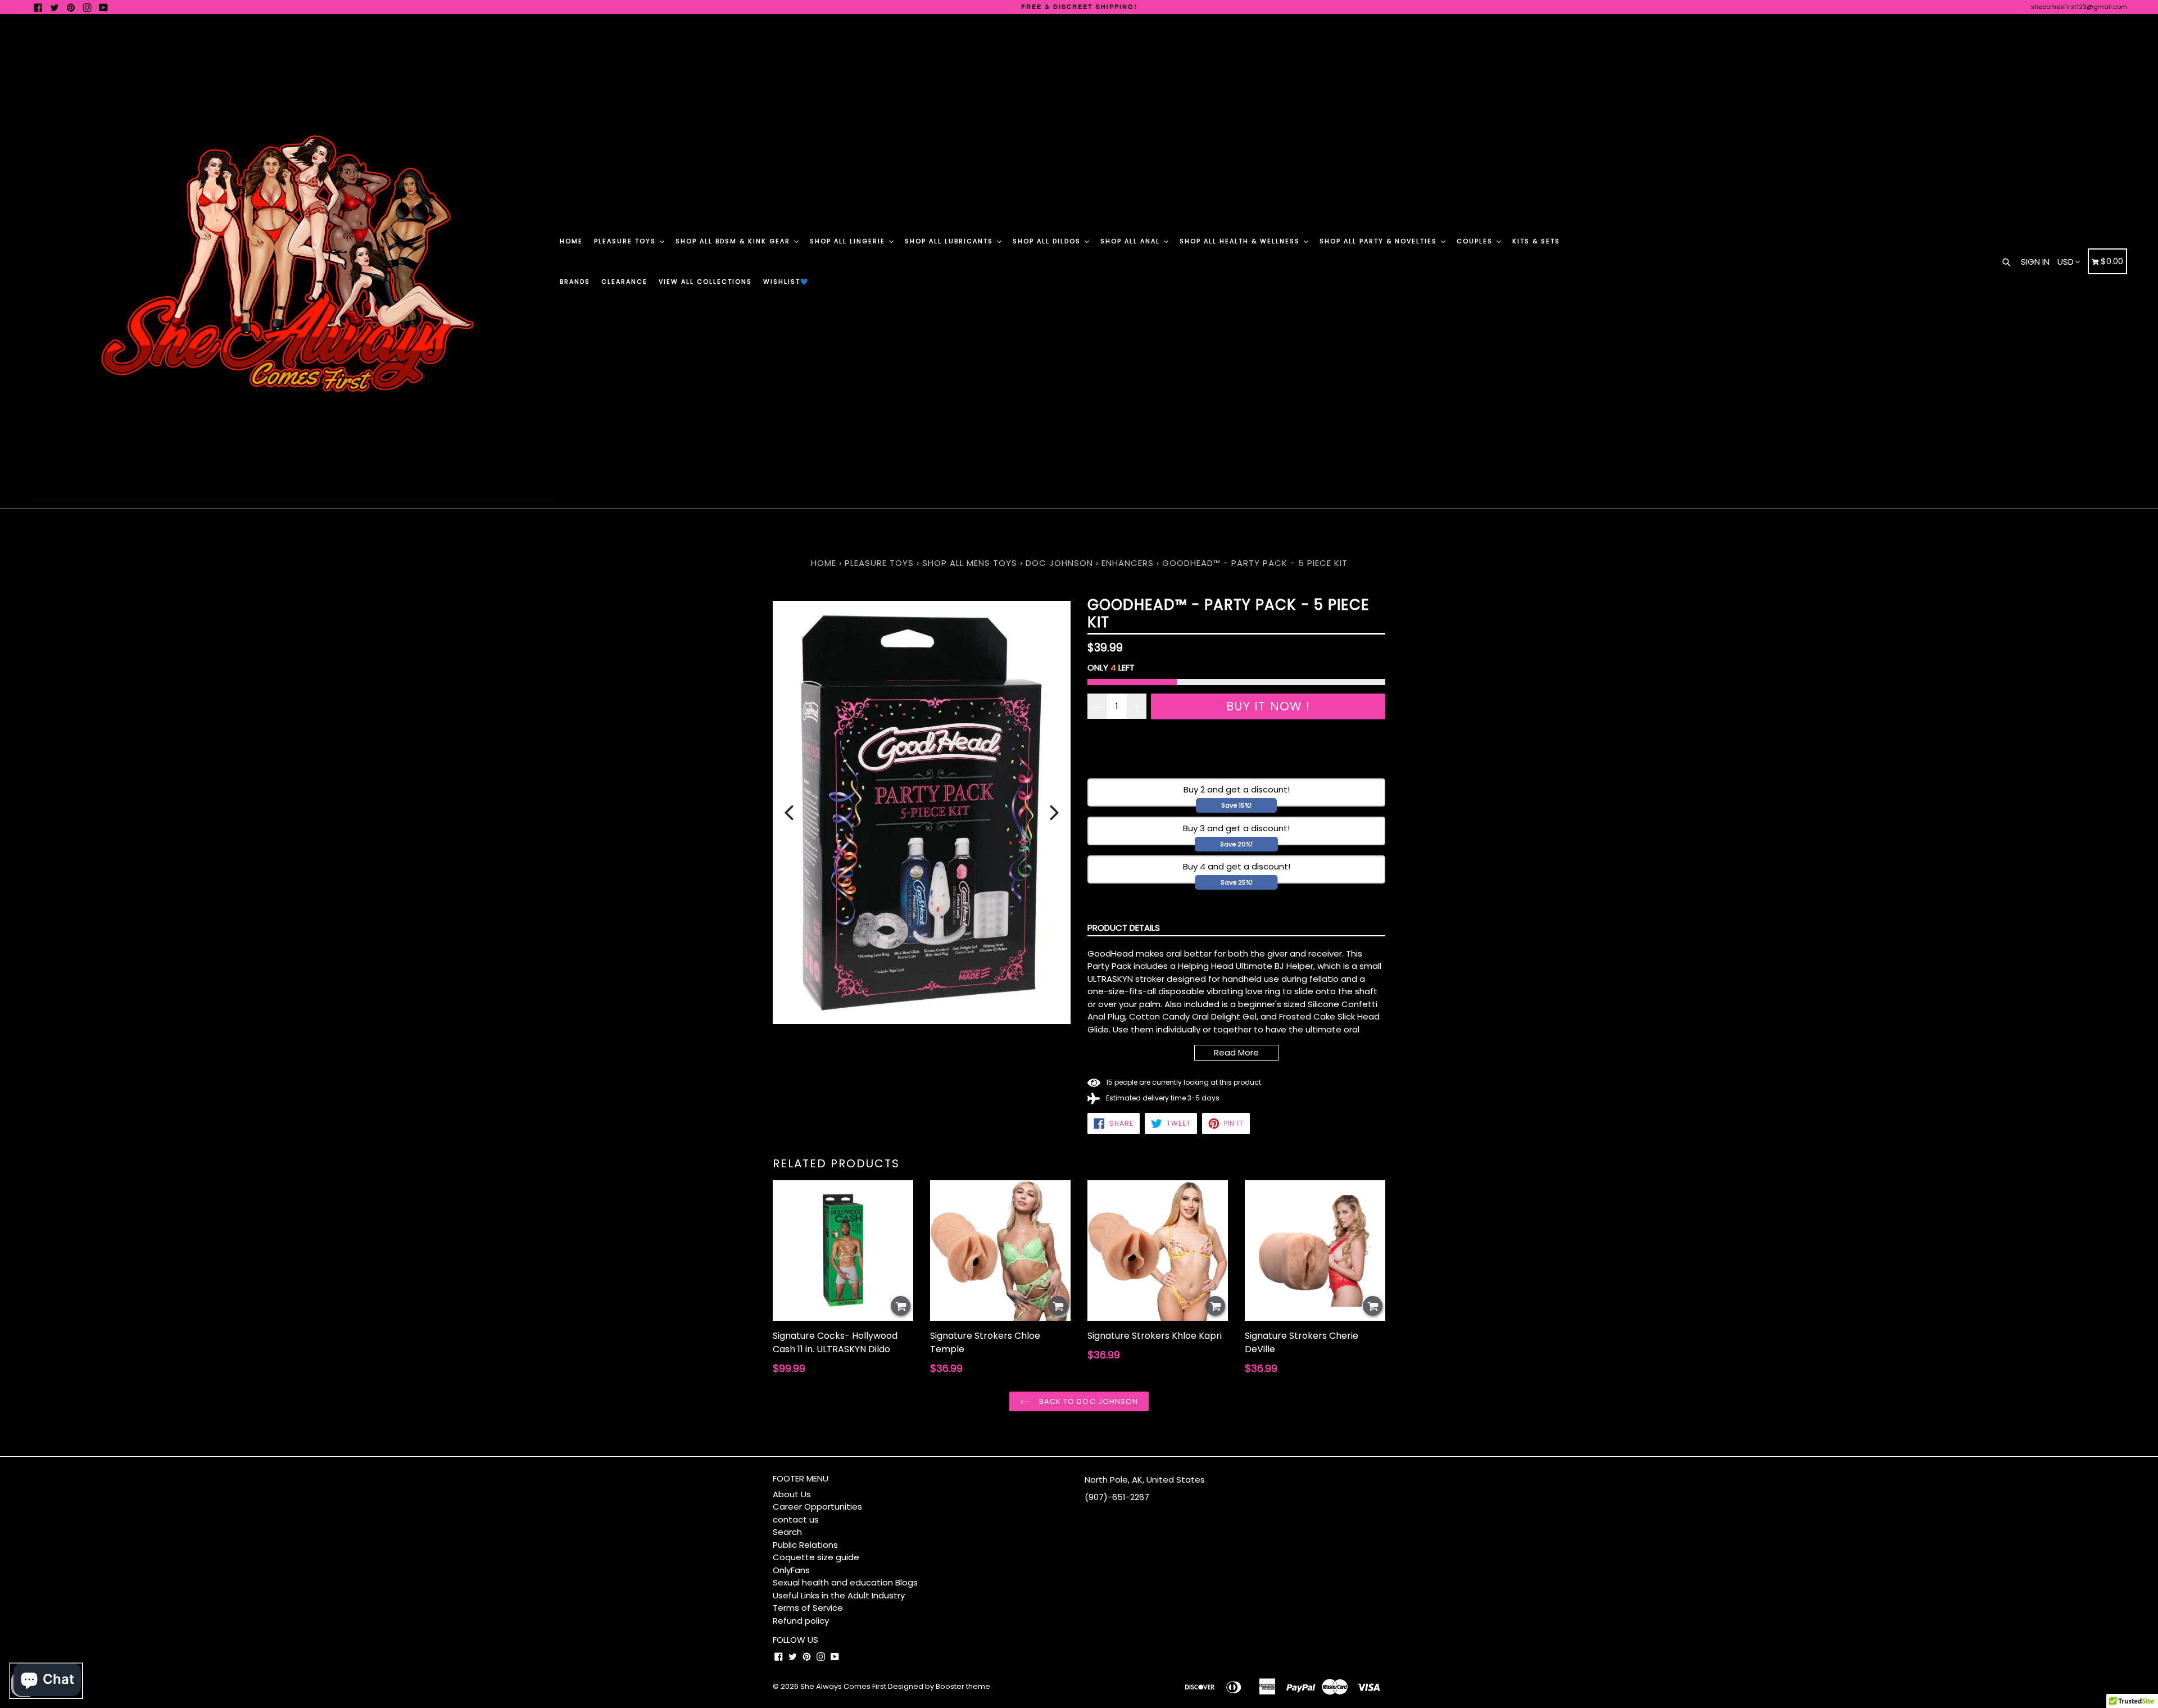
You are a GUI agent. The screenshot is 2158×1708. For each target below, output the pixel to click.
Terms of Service (808, 1608)
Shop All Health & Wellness (1241, 241)
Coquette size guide (816, 1557)
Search (787, 1532)
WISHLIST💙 (786, 282)
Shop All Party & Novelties (1380, 241)
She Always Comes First (843, 1686)
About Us (792, 1494)
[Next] (1054, 813)
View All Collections (705, 282)
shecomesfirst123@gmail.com (2079, 7)
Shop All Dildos (1048, 241)
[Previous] (789, 813)
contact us (796, 1519)
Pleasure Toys (626, 241)
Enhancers (1128, 563)
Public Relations (805, 1545)
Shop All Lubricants (950, 241)
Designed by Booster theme (939, 1686)
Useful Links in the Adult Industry (839, 1595)
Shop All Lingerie (849, 241)
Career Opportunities (817, 1507)
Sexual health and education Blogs (845, 1582)
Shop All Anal (1132, 241)
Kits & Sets (1536, 241)
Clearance (624, 282)
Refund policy (801, 1621)
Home (571, 241)
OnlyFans (791, 1570)
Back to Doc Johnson (1087, 1401)
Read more (1236, 1052)
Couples (1476, 241)
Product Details (1124, 928)
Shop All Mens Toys (971, 563)
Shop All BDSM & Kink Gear (734, 241)
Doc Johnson (1059, 563)
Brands (575, 282)
